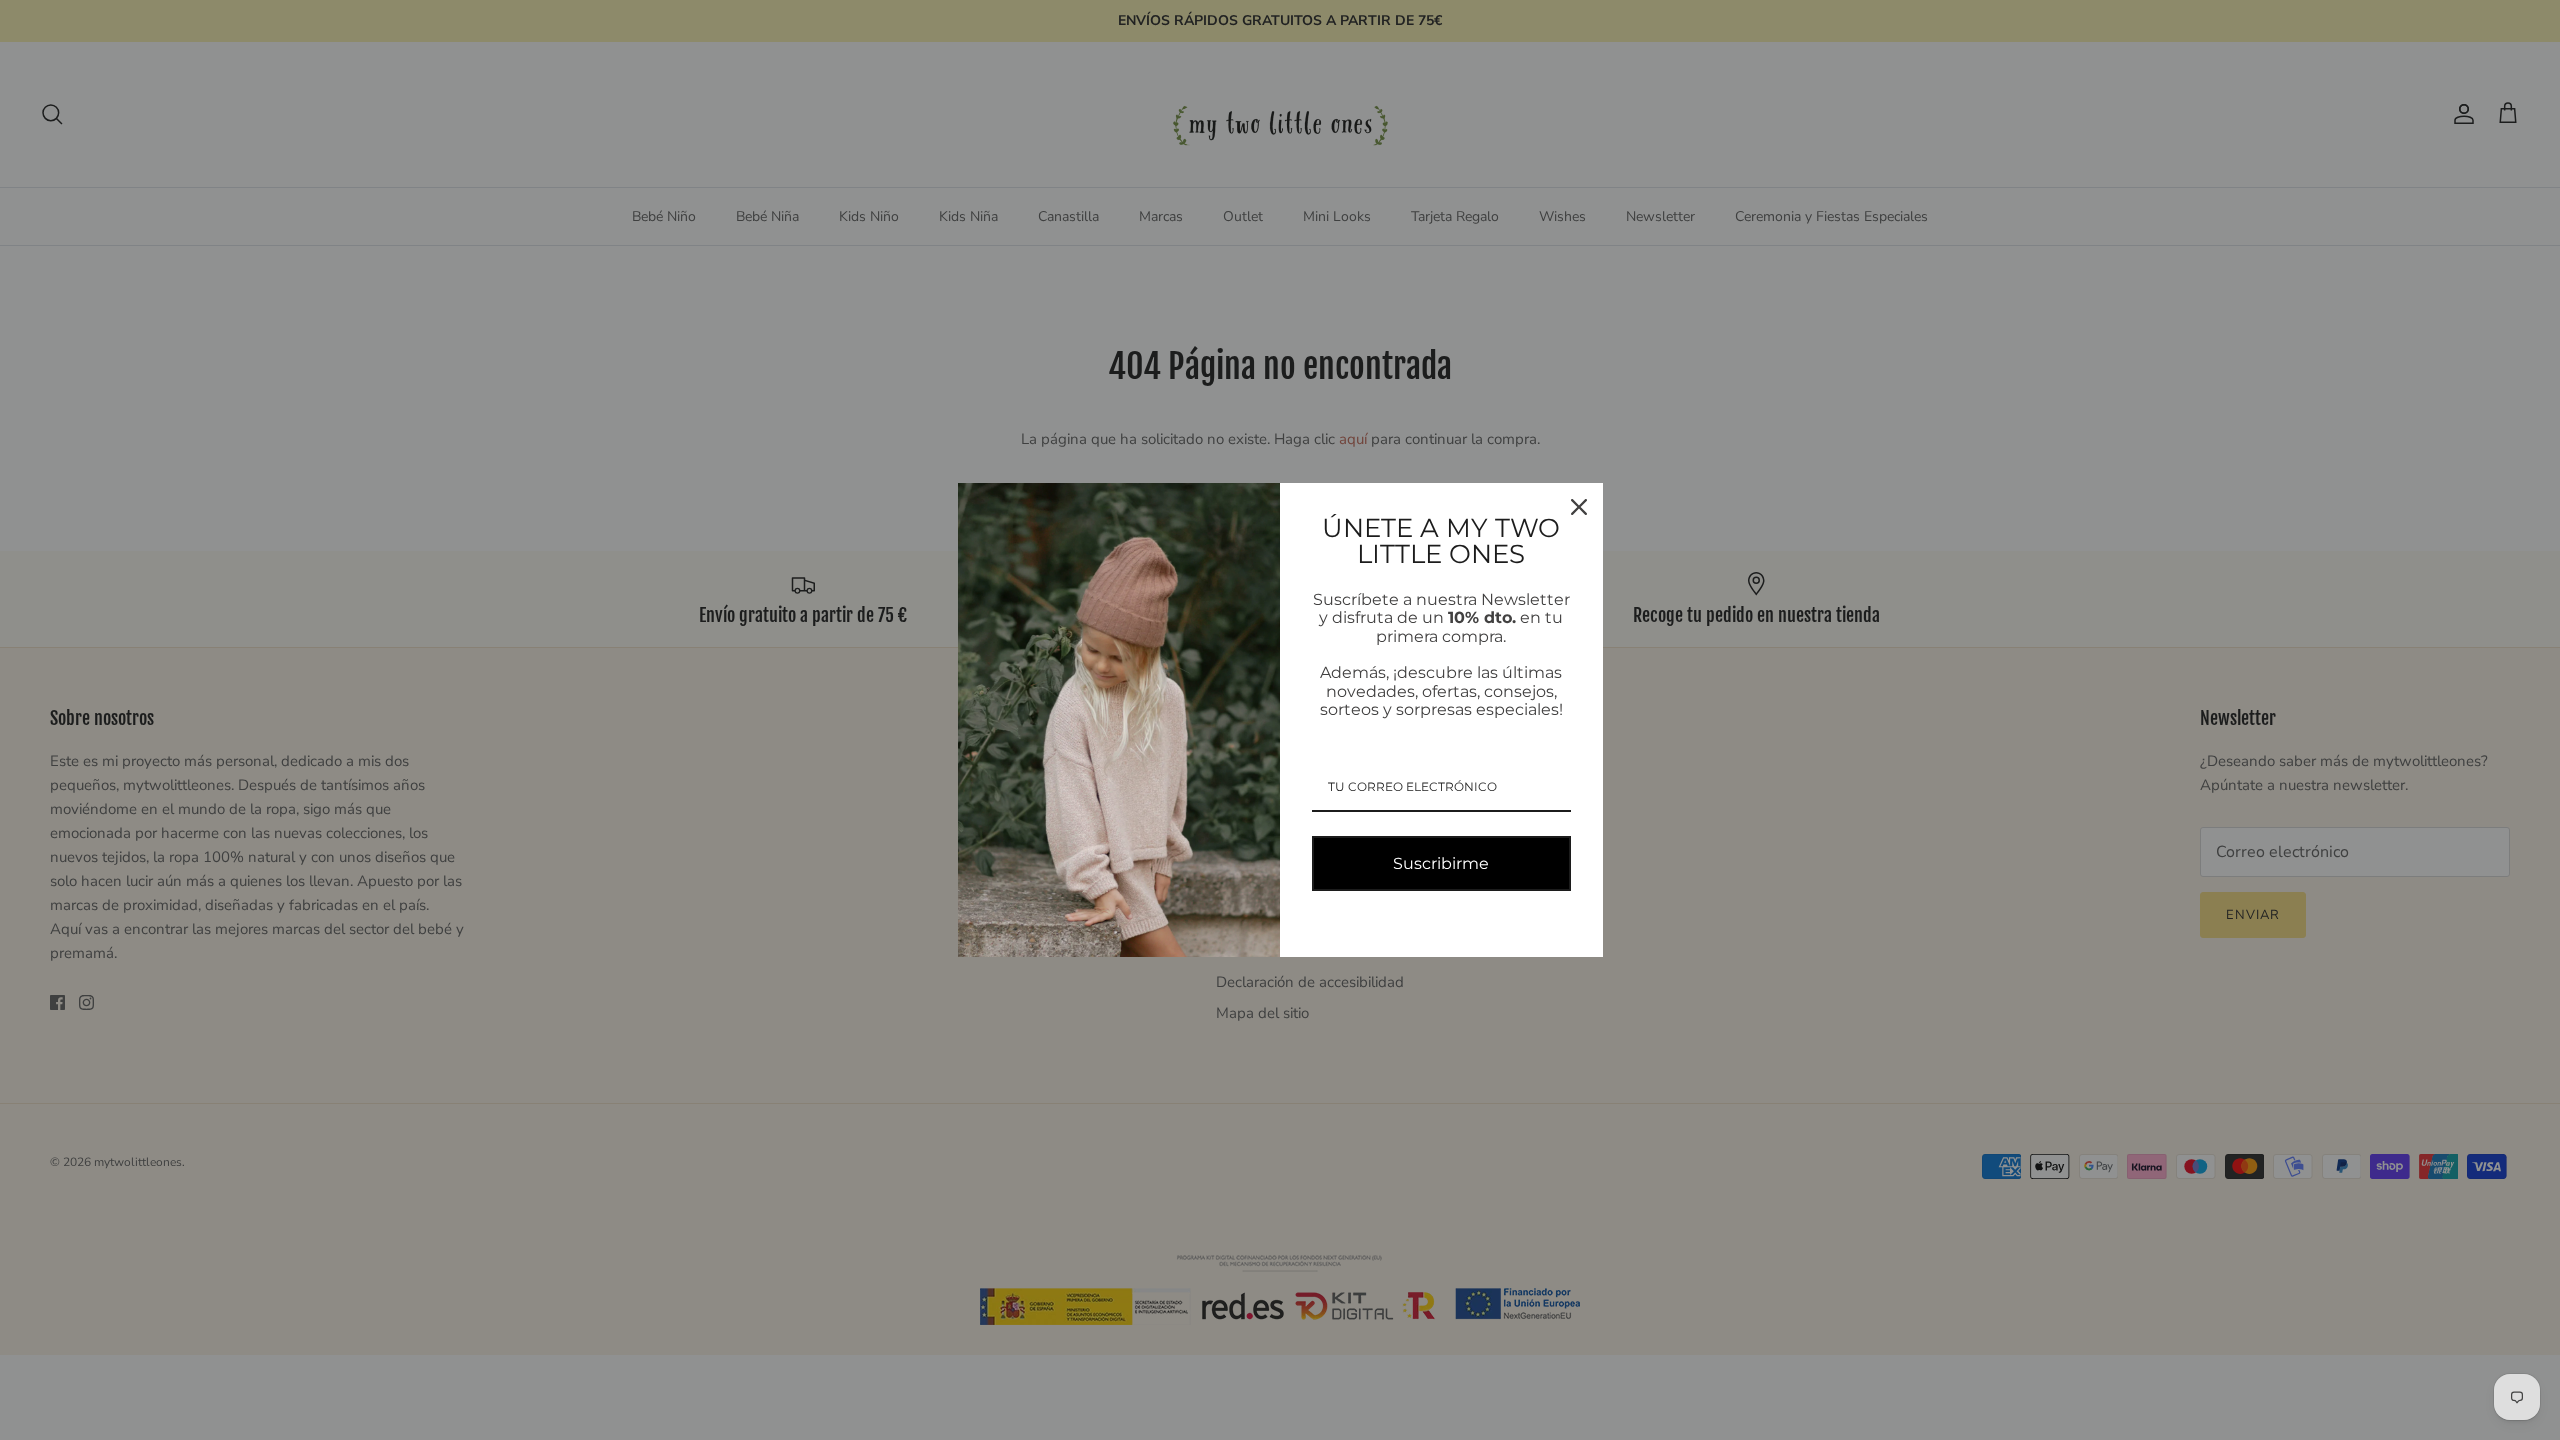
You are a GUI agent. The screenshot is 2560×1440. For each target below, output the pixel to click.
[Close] (1579, 507)
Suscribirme (1441, 863)
